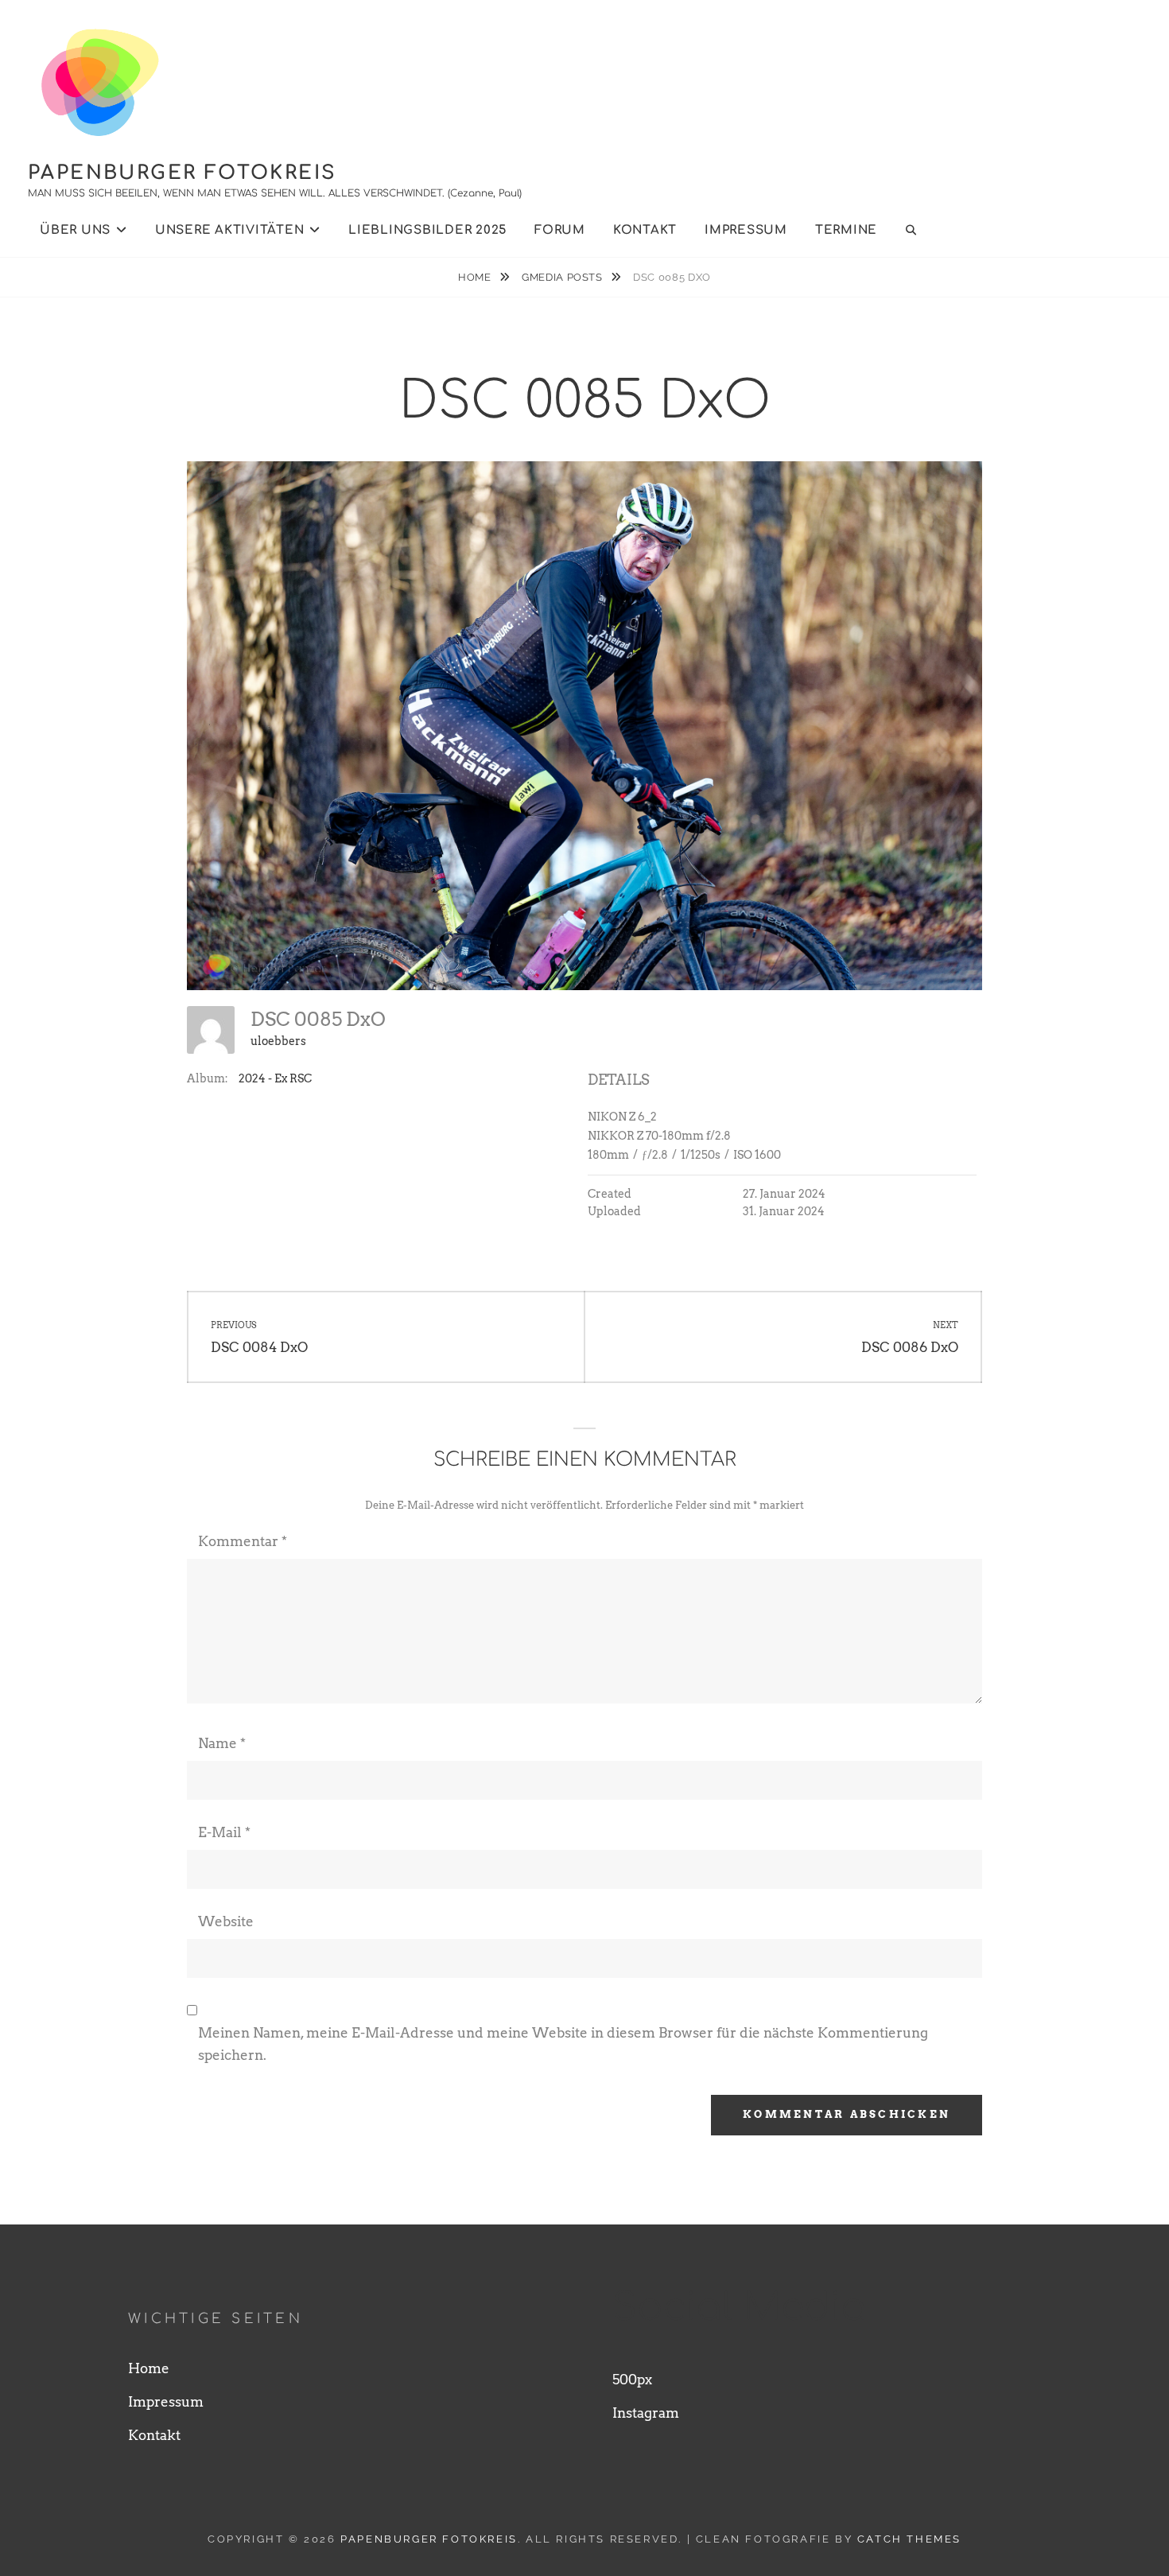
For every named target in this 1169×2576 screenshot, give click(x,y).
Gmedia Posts (563, 277)
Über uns (75, 230)
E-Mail (224, 1832)
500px (632, 2380)
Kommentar (243, 1541)
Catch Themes (909, 2539)
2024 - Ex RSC (275, 1078)
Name (222, 1743)
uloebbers (278, 1041)
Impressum (746, 230)
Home (476, 277)
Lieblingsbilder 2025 (427, 230)
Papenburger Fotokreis (182, 173)
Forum (560, 230)
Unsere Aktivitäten (230, 230)
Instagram (646, 2413)
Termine (846, 230)
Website (226, 1921)
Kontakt (645, 230)
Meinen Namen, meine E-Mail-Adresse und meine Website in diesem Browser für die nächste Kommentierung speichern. (563, 2044)
